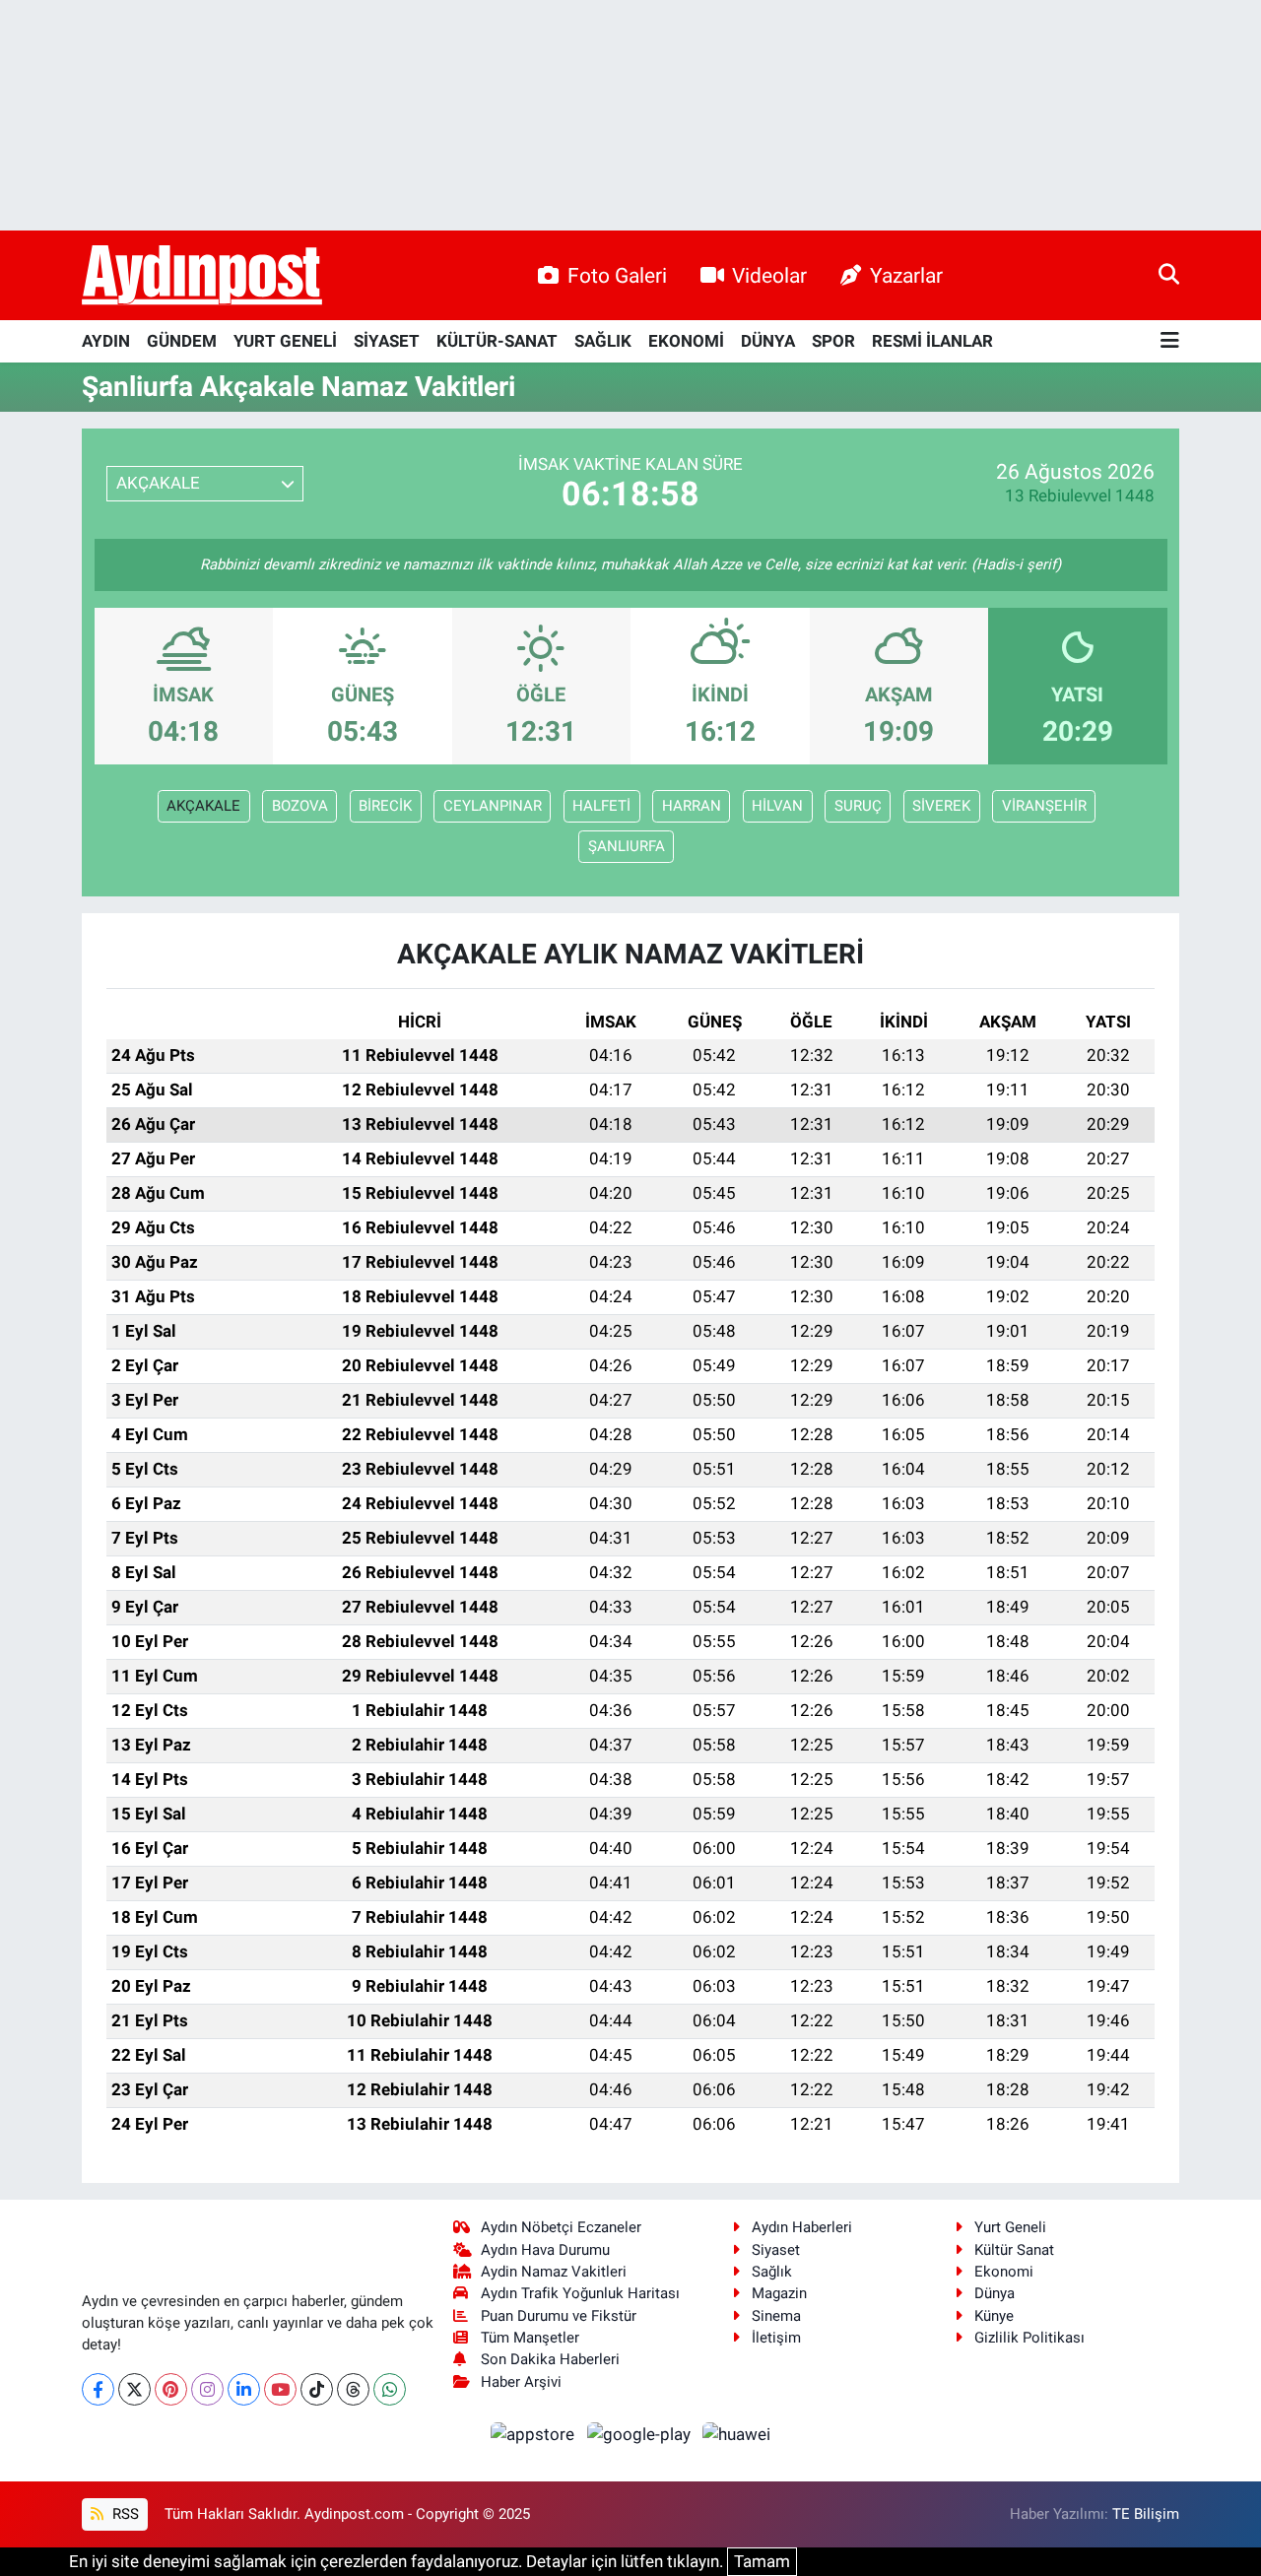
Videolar (769, 275)
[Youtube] (280, 2389)
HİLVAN (777, 806)
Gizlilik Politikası (1029, 2338)
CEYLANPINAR (493, 806)
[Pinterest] (171, 2389)
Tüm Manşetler (530, 2338)
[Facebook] (98, 2389)
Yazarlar (906, 275)
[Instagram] (207, 2389)
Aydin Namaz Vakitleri (554, 2272)
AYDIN (106, 341)
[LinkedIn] (244, 2389)
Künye (994, 2316)
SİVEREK (941, 806)
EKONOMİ (686, 341)
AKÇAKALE (203, 806)
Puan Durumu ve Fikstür (559, 2316)
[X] (134, 2389)
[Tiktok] (317, 2389)
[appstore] (535, 2434)
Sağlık (772, 2272)
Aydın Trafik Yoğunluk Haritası (580, 2293)
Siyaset (776, 2250)
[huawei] (737, 2434)
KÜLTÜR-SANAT (497, 341)
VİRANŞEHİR (1044, 806)
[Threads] (353, 2389)
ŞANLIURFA (627, 846)
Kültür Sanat (1014, 2250)
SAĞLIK (603, 341)
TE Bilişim (1146, 2514)
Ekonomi (1004, 2272)
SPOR (833, 341)
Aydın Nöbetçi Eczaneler (561, 2227)
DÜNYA (768, 341)
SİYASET (387, 341)
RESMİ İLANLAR (932, 341)
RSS (124, 2514)
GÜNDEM (182, 341)
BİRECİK (385, 806)
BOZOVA (300, 806)
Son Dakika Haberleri (550, 2359)
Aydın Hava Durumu (545, 2250)
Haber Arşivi (521, 2382)
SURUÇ (858, 806)
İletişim (776, 2338)
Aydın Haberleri (802, 2227)
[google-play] (640, 2434)
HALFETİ (601, 806)
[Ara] (1169, 275)
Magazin (779, 2293)
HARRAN (692, 806)
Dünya (995, 2293)
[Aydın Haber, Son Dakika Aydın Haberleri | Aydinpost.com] (202, 276)
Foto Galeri (617, 275)
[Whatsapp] (390, 2389)
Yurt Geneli (1010, 2227)
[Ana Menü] (1170, 341)
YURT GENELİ (285, 341)
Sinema (776, 2316)
